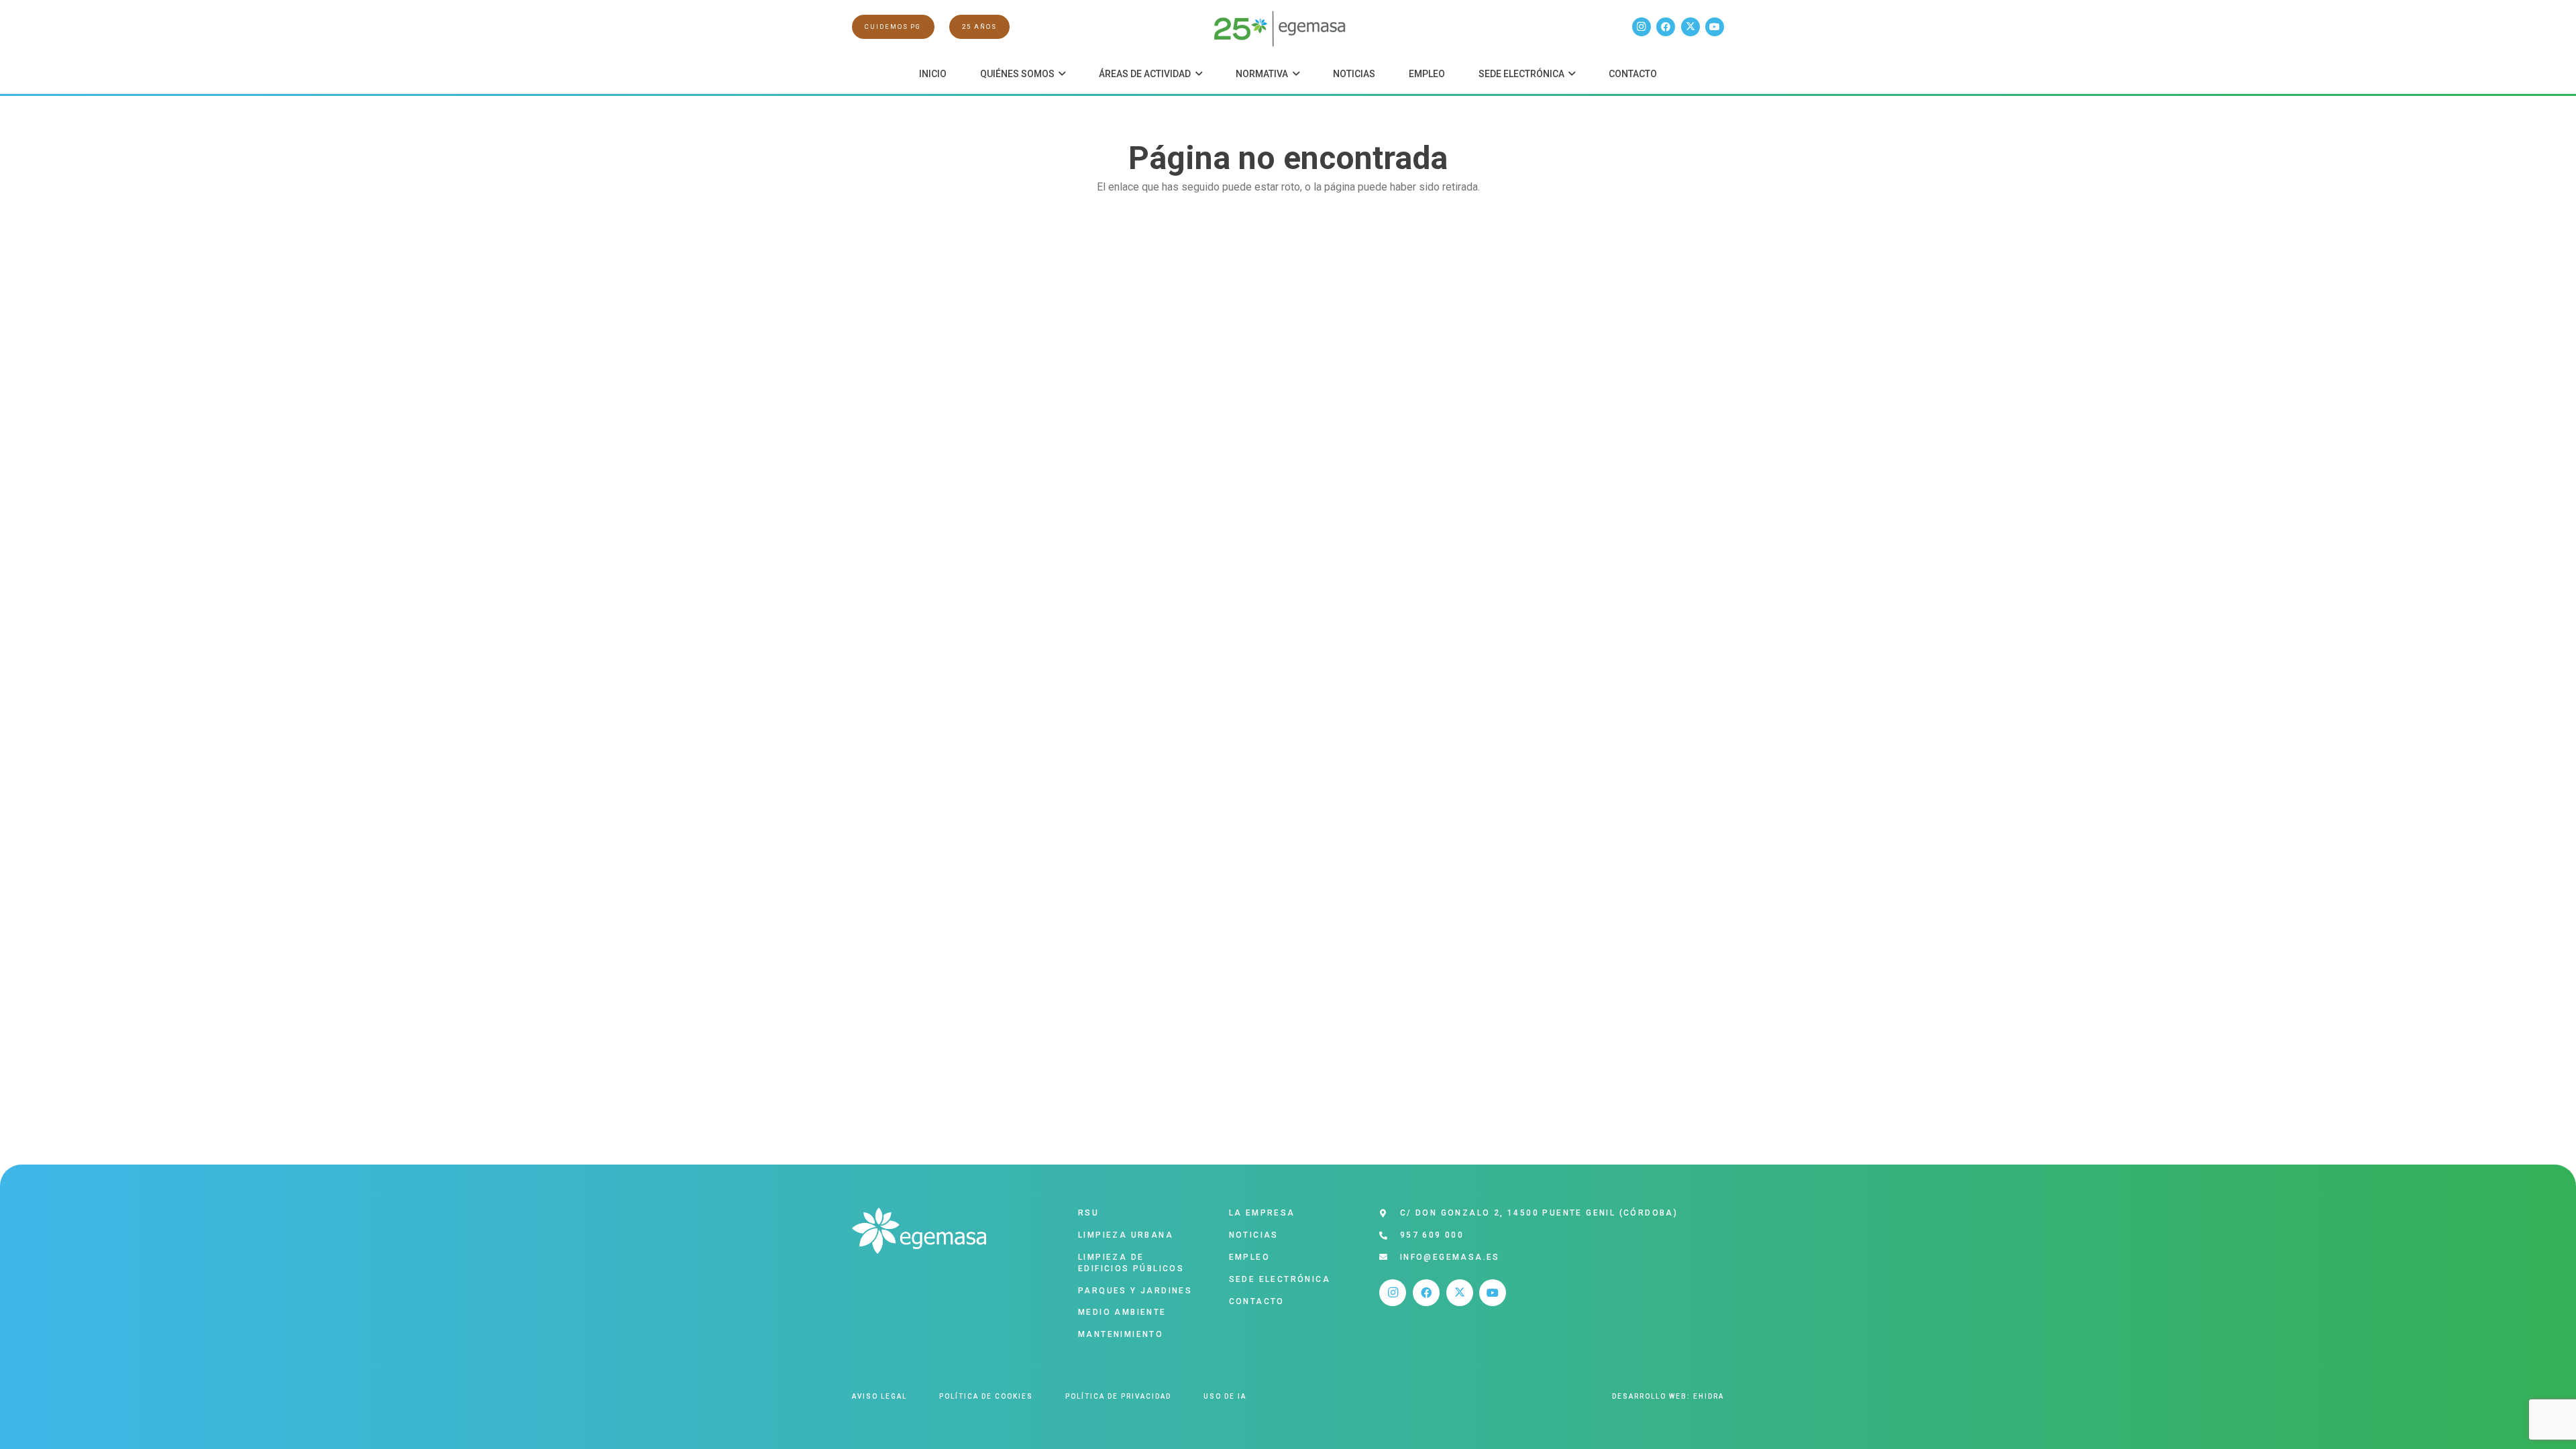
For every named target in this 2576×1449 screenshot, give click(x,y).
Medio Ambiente (1122, 1312)
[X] (1690, 27)
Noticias (1254, 1235)
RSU (1088, 1213)
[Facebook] (1666, 27)
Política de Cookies (986, 1396)
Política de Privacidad (1118, 1396)
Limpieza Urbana (1126, 1235)
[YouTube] (1715, 27)
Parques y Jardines (1135, 1291)
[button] (1060, 74)
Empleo (1249, 1257)
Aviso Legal (879, 1396)
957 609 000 (1432, 1235)
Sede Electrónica (1280, 1279)
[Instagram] (1642, 27)
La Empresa (1262, 1213)
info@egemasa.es (1450, 1257)
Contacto (1257, 1301)
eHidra (1709, 1396)
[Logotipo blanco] (919, 1231)
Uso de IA (1225, 1396)
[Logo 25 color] (1288, 27)
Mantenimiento (1121, 1334)
